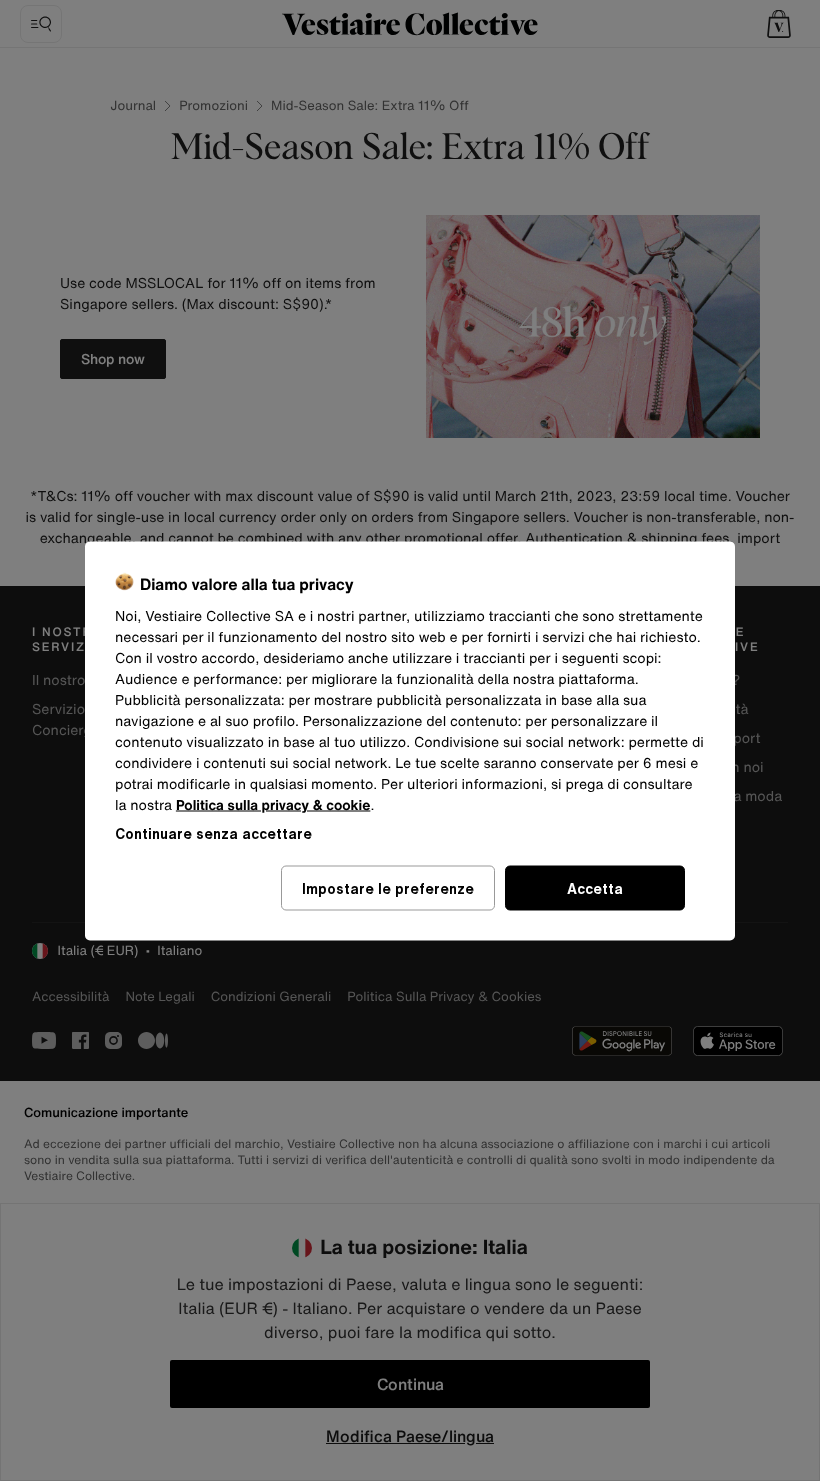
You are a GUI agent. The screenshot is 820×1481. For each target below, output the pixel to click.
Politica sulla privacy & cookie (273, 804)
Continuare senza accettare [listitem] (213, 832)
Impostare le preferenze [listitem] (388, 887)
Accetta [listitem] (595, 887)
